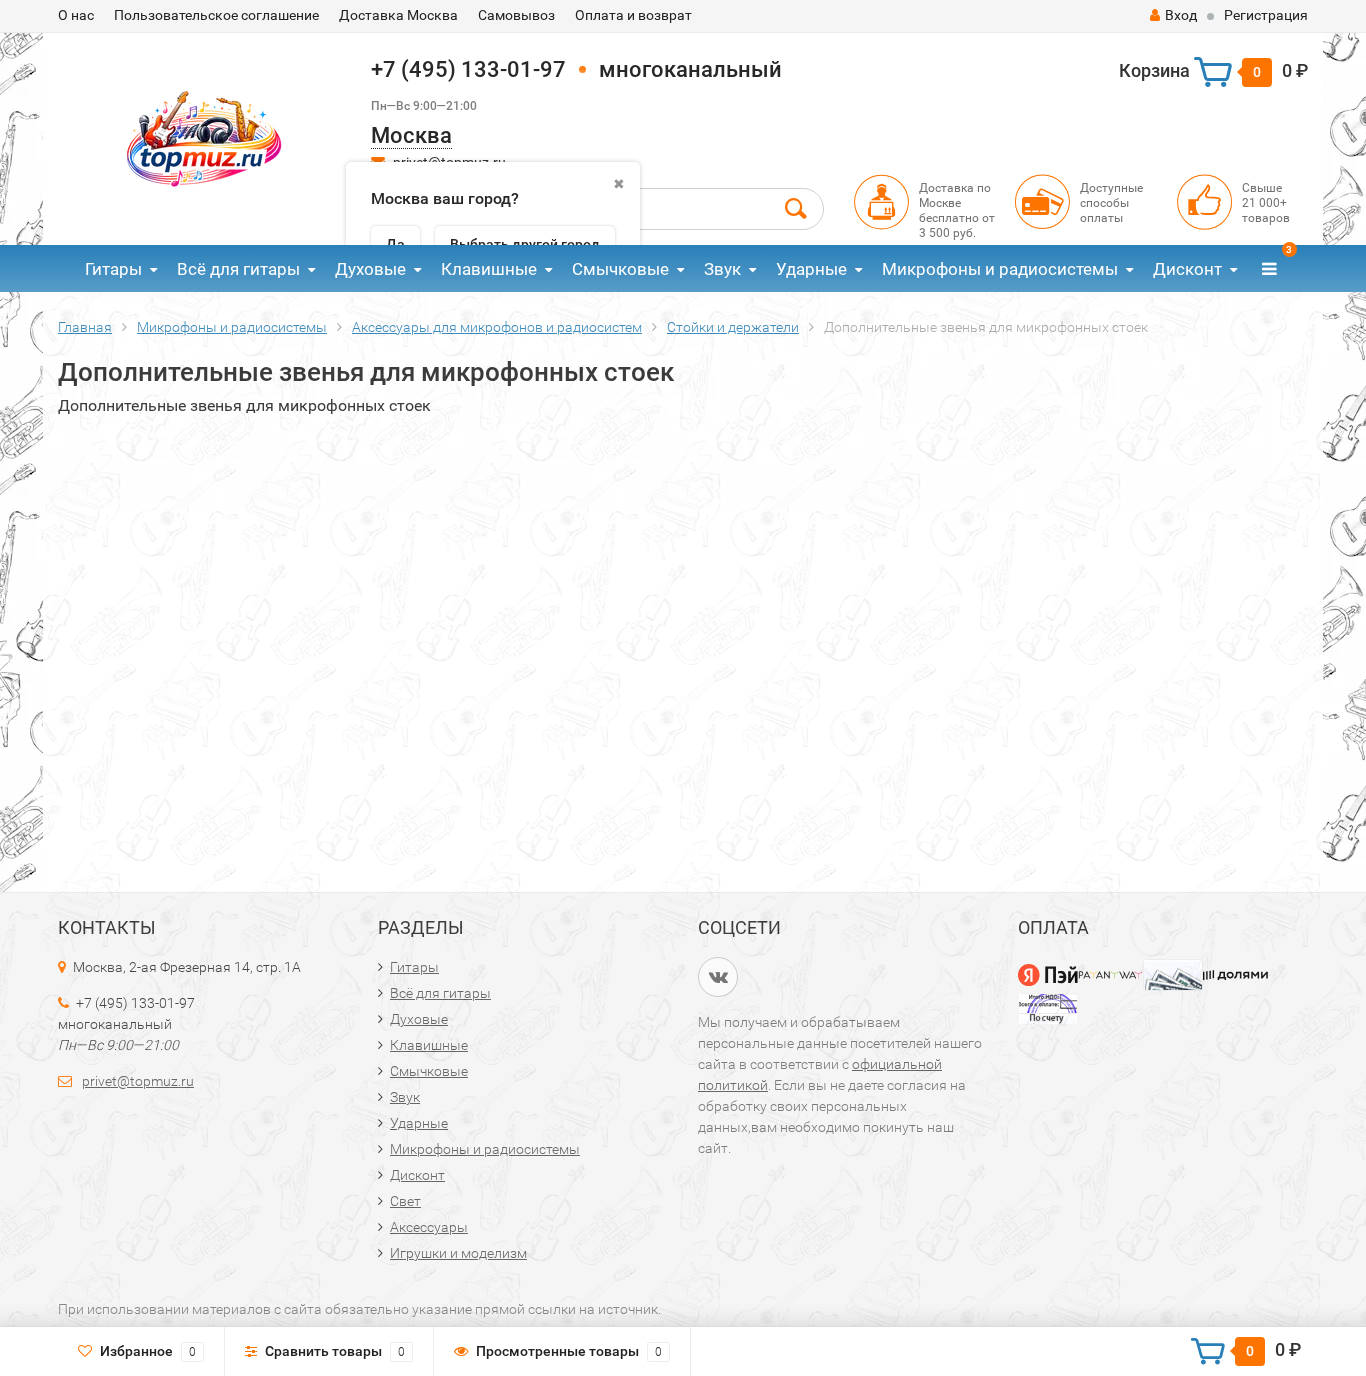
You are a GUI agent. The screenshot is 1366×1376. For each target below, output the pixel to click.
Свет (405, 1201)
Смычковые (620, 269)
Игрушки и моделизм (458, 1253)
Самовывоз (516, 15)
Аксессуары (429, 1227)
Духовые (370, 269)
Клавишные (489, 269)
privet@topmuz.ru (138, 1081)
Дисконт (1187, 269)
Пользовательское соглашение (216, 15)
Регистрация (1266, 15)
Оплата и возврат (633, 15)
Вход (1181, 15)
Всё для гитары (238, 269)
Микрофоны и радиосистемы (1000, 269)
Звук (722, 269)
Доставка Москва (398, 15)
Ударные (811, 269)
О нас (76, 15)
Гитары (113, 269)
